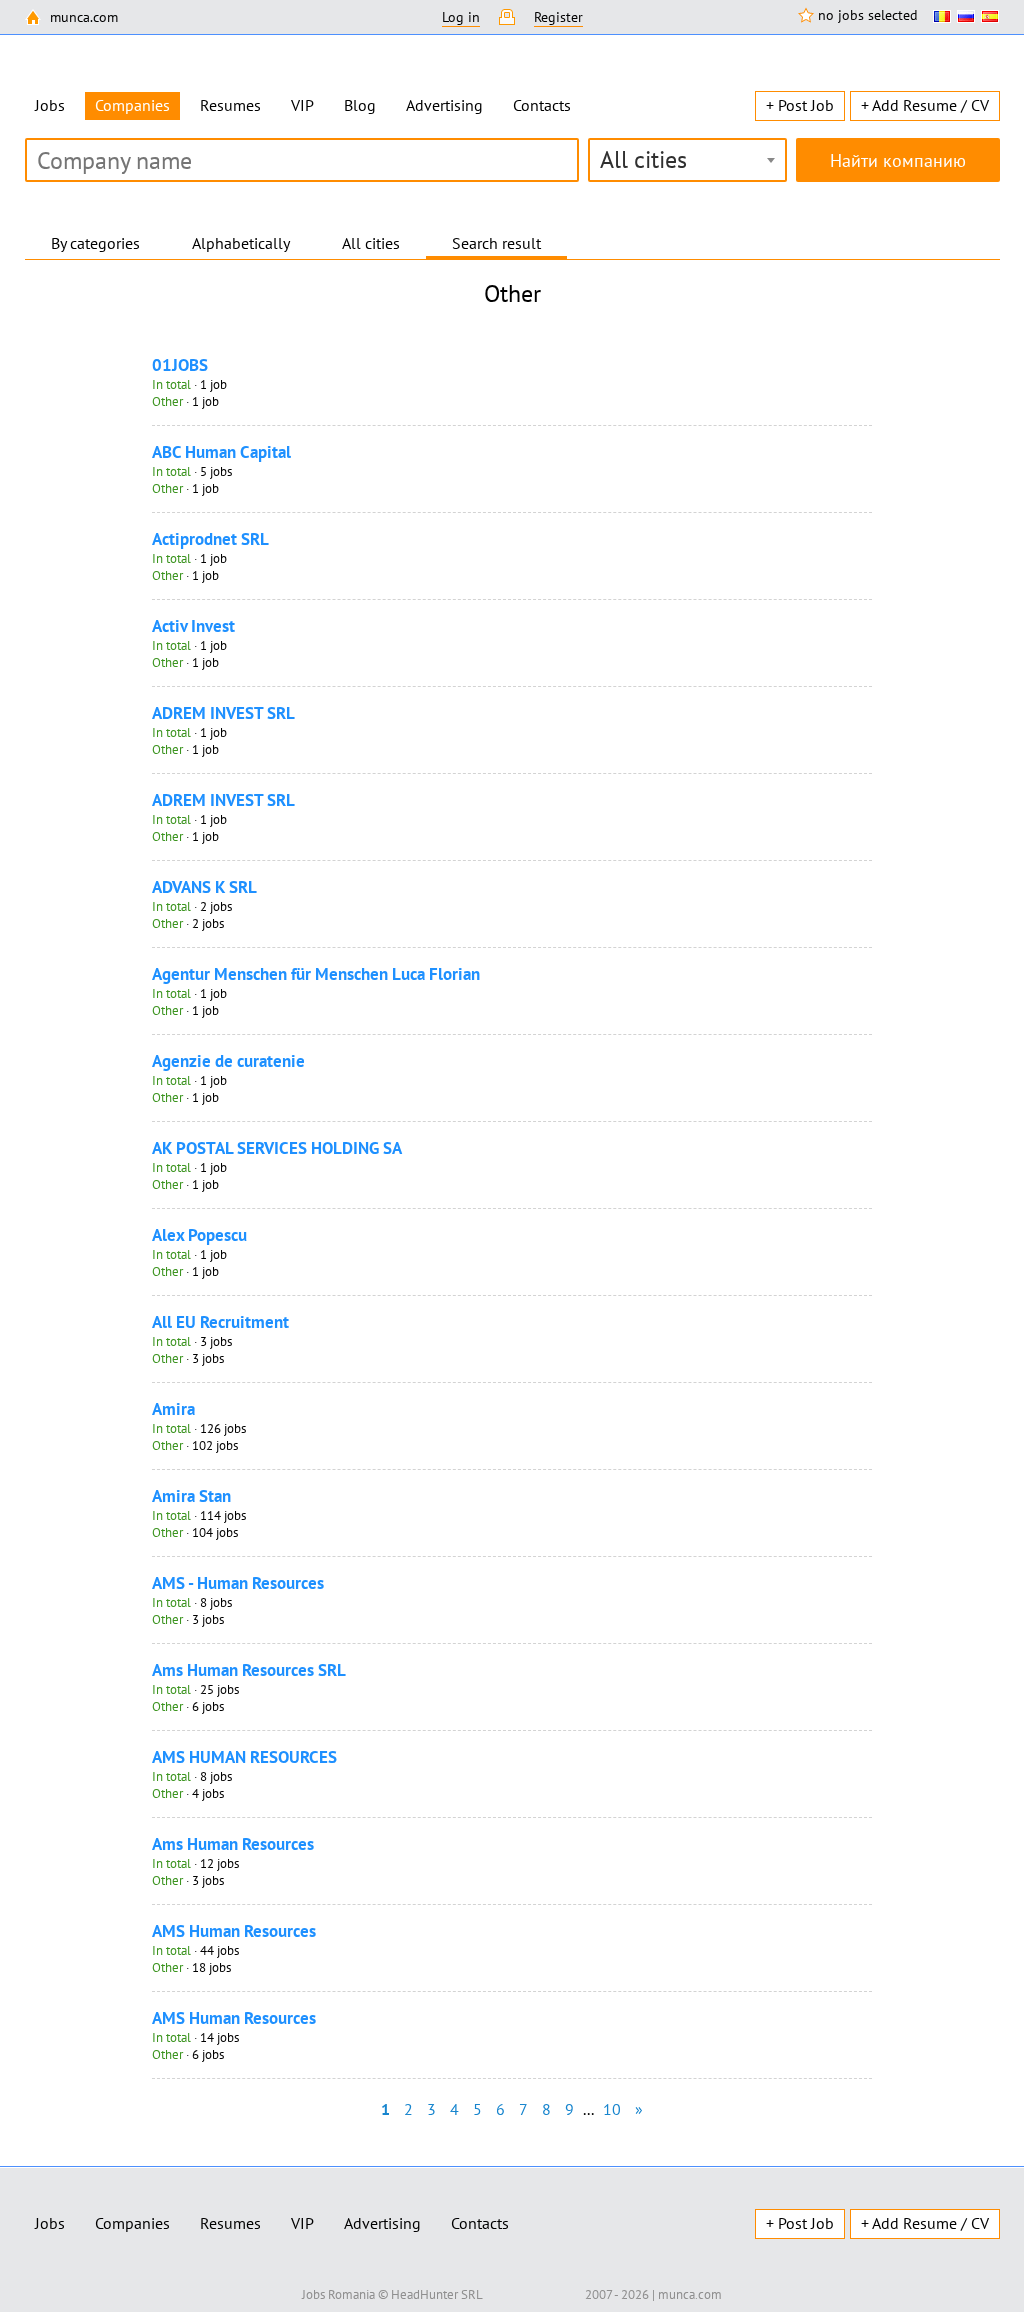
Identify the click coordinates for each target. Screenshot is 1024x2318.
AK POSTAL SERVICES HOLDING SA (277, 1148)
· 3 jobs (192, 1341)
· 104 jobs (195, 1532)
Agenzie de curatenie (228, 1061)
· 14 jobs (195, 2037)
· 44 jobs (195, 1950)
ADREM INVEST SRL (223, 713)
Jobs (50, 105)
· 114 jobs (199, 1515)
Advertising (444, 105)
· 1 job (189, 384)
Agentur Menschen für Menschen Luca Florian (316, 974)
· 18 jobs (191, 1967)
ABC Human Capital (221, 452)
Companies (132, 2223)
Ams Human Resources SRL (249, 1670)
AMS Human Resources (234, 1931)
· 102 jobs (195, 1445)
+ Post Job (800, 105)
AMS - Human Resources (238, 1583)
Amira (173, 1409)
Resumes (230, 105)
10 (612, 2109)
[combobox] (687, 160)
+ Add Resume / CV (925, 105)
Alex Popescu (199, 1235)
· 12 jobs (195, 1863)
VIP (302, 105)
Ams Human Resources (233, 1844)
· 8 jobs (192, 1602)
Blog (360, 105)
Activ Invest (193, 626)
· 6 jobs (188, 1706)
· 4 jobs (188, 1793)
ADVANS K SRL (204, 887)
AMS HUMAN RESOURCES (244, 1757)
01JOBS (180, 365)
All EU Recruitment (220, 1322)
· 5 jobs (192, 471)
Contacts (542, 105)
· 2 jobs (192, 906)
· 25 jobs (195, 1689)
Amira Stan (191, 1496)
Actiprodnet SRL (210, 539)
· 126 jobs (199, 1428)
